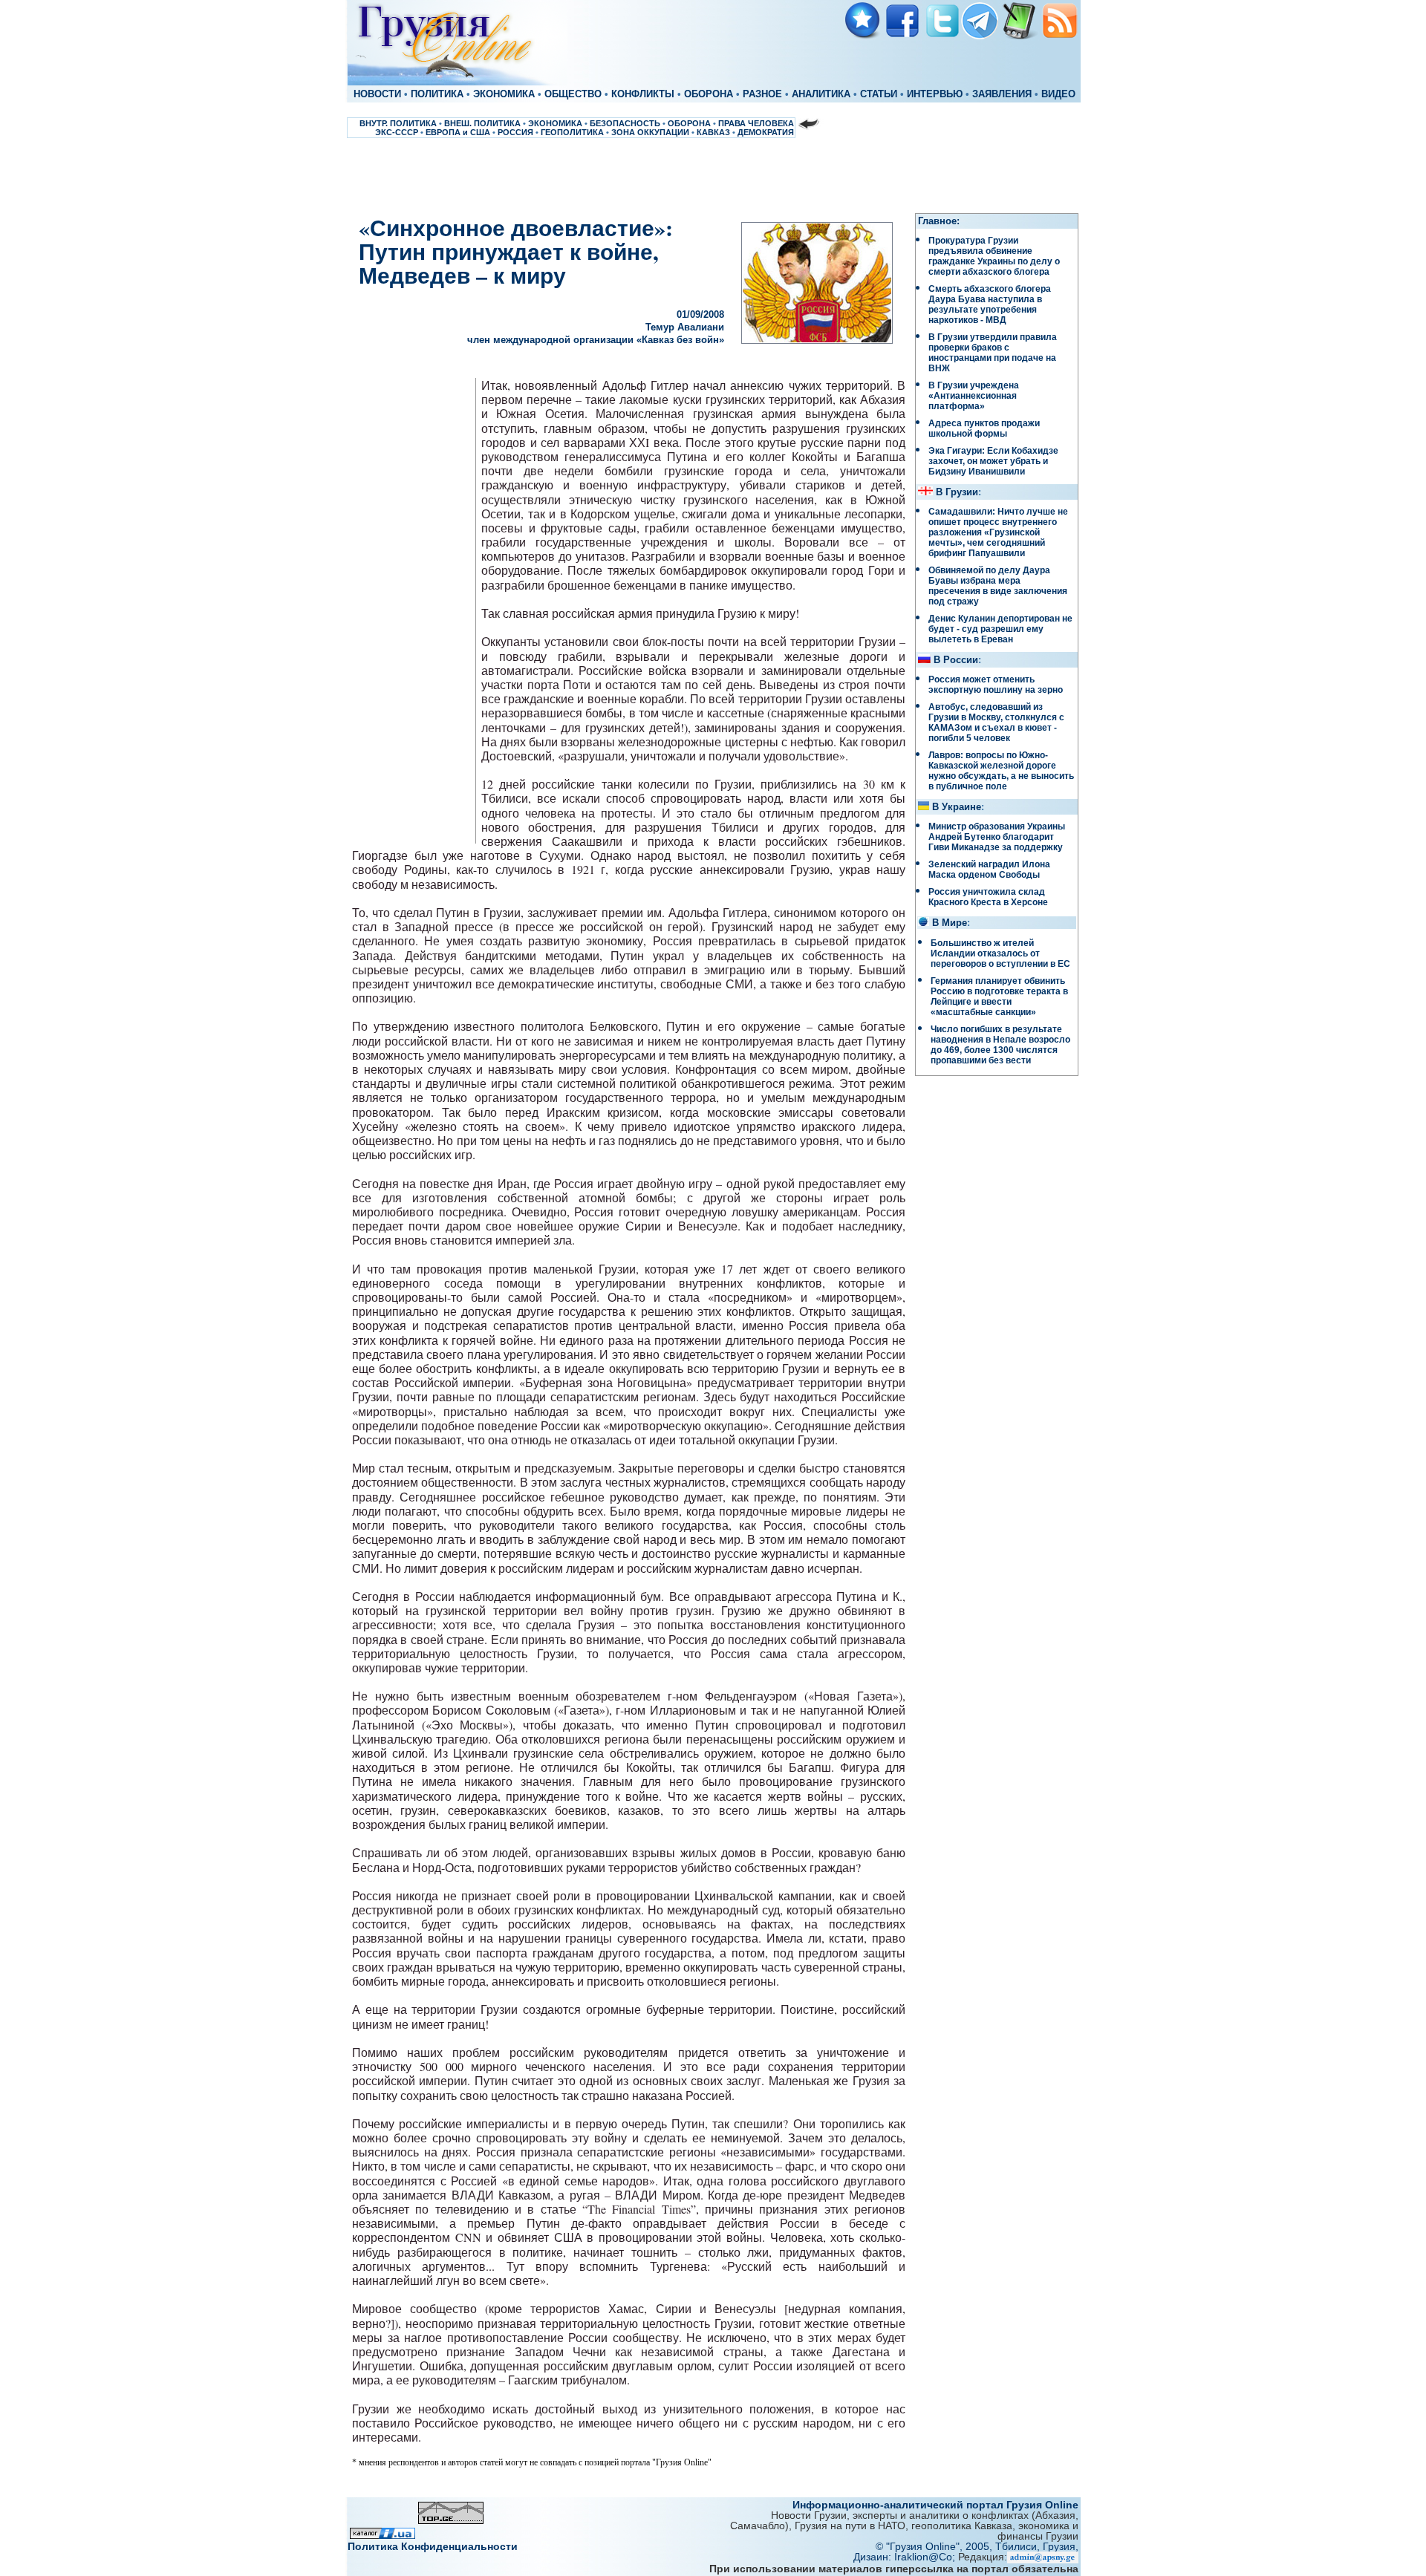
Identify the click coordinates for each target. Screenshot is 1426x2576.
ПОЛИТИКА (437, 94)
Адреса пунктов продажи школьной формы (984, 428)
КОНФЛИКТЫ (643, 94)
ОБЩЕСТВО (573, 94)
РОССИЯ (515, 132)
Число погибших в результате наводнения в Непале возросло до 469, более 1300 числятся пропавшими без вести (1000, 1045)
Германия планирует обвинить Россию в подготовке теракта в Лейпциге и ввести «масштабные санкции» (999, 997)
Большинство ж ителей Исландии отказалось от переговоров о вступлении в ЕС (1000, 953)
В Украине (957, 807)
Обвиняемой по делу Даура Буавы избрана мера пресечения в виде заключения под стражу (998, 586)
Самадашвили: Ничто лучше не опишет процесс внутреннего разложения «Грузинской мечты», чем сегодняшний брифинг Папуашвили (998, 532)
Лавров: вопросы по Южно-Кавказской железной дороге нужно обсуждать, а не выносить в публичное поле (1001, 771)
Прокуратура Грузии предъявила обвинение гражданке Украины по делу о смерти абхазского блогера (994, 256)
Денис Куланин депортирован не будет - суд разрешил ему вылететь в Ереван (1000, 629)
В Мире (950, 923)
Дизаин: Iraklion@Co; (906, 2557)
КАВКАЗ (713, 132)
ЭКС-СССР (397, 132)
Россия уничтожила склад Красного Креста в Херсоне (988, 897)
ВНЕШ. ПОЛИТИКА (482, 123)
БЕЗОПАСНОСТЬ (625, 123)
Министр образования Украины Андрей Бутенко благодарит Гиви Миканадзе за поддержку (997, 837)
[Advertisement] (713, 175)
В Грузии (957, 492)
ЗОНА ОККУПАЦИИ (650, 132)
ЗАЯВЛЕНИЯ (1002, 94)
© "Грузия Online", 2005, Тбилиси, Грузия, (977, 2546)
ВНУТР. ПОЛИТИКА (398, 123)
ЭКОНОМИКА (504, 94)
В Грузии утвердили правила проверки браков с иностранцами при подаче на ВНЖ (993, 353)
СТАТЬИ (879, 94)
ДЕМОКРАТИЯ (766, 132)
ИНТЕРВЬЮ (935, 94)
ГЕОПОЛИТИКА (572, 132)
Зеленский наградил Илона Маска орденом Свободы (989, 870)
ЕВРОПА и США (458, 132)
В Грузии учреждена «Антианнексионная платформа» (974, 396)
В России (956, 660)
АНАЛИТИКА (821, 94)
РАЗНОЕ (762, 94)
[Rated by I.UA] (382, 2535)
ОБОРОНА (709, 94)
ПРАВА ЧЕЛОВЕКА (756, 123)
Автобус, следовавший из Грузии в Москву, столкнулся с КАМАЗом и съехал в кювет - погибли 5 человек (996, 723)
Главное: (939, 221)
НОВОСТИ (377, 94)
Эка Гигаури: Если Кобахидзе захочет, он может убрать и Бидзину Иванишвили (993, 461)
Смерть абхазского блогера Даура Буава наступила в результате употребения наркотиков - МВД (990, 304)
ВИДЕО (1058, 94)
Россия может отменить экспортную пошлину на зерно (996, 685)
